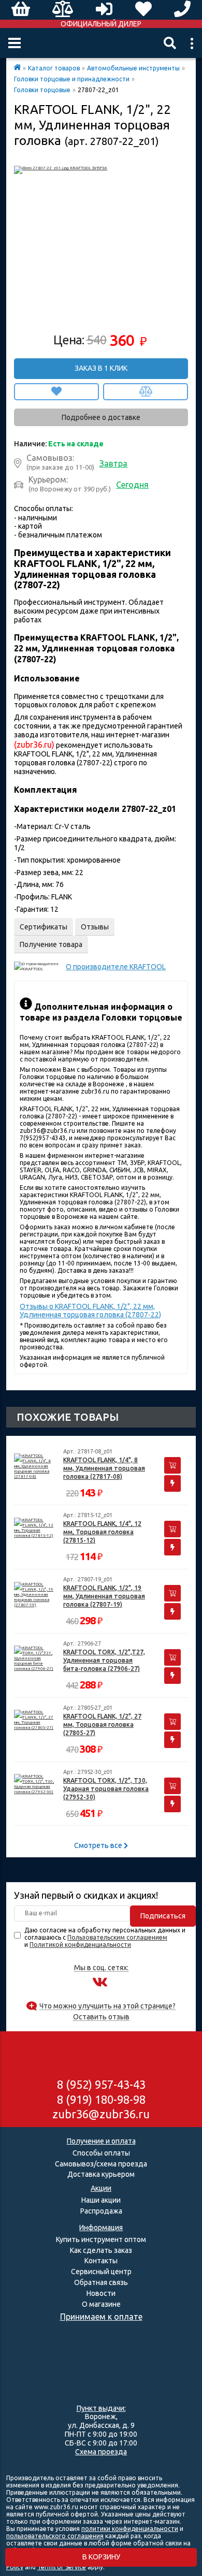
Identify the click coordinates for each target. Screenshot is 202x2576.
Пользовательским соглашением (117, 1937)
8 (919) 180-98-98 (101, 2099)
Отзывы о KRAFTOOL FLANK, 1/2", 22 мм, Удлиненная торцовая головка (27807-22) (90, 1311)
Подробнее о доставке (101, 417)
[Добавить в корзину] (172, 1465)
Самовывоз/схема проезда (101, 2164)
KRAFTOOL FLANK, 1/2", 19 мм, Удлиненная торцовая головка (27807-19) (104, 1596)
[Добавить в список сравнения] (146, 392)
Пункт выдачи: (101, 2408)
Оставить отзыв (101, 2017)
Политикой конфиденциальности (80, 1945)
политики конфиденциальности (130, 2529)
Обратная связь (101, 2282)
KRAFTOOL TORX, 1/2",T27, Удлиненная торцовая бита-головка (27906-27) (104, 1660)
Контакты (101, 2261)
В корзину (101, 2557)
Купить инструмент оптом (101, 2239)
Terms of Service (62, 2567)
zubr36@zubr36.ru (101, 2114)
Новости (101, 2293)
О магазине (101, 2304)
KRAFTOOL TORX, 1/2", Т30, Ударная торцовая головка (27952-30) (106, 1789)
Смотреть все (99, 1845)
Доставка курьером (101, 2174)
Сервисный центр (101, 2272)
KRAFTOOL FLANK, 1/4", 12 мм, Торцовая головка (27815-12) (102, 1532)
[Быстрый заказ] (172, 1483)
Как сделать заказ (101, 2250)
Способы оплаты (101, 2153)
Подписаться (163, 1916)
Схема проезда (101, 2452)
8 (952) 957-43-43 (101, 2084)
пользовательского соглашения (55, 2536)
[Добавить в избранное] (56, 392)
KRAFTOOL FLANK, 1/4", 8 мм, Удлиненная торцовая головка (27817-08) (104, 1468)
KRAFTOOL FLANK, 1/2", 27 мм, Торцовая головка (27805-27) (102, 1724)
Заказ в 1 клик (101, 368)
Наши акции (101, 2200)
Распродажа (101, 2211)
